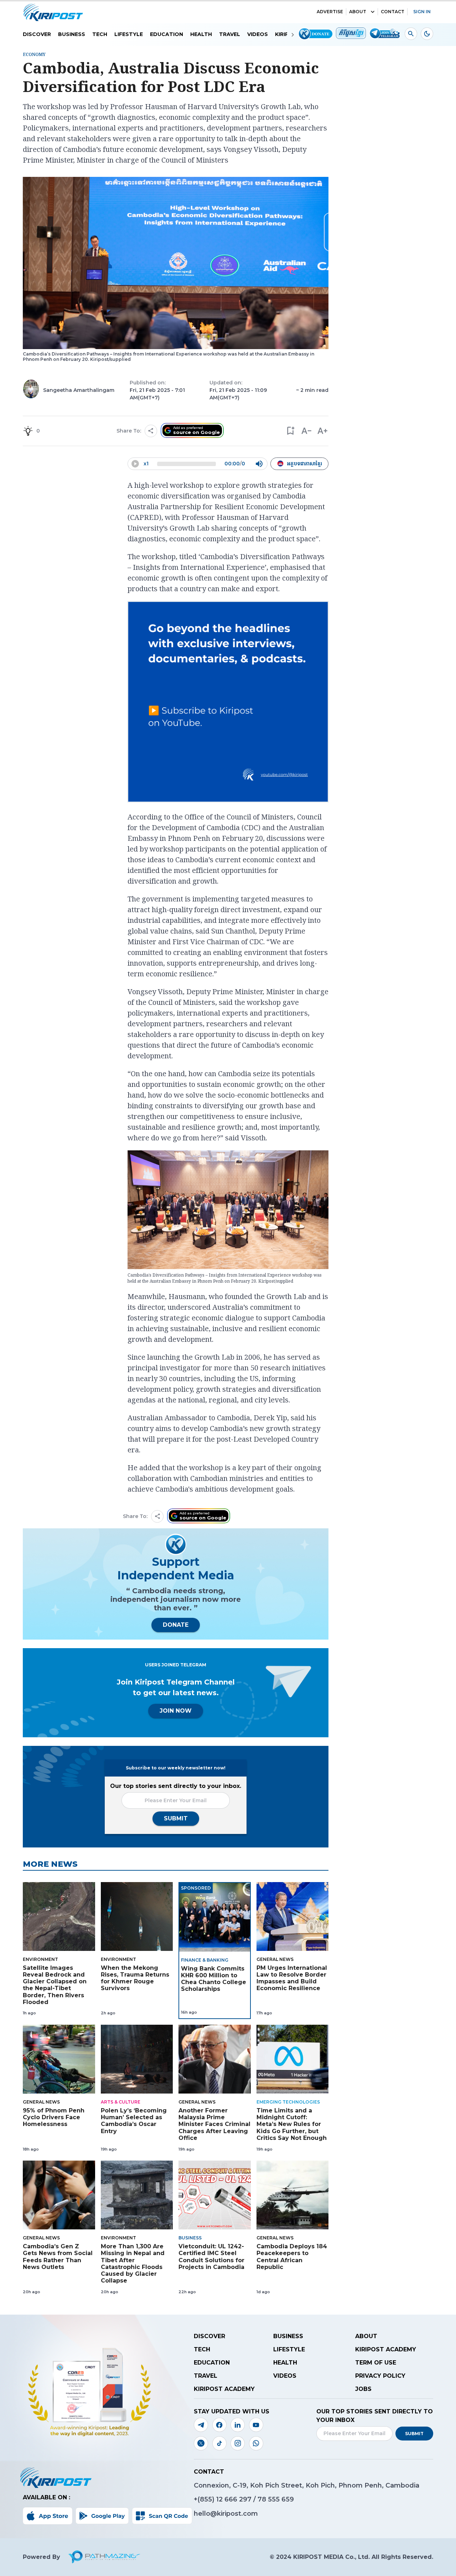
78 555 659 (276, 2499)
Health (201, 34)
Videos (258, 34)
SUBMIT (176, 1818)
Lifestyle (129, 34)
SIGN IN (422, 12)
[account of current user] (411, 34)
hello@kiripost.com (226, 2514)
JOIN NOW (176, 1711)
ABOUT (358, 12)
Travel (230, 34)
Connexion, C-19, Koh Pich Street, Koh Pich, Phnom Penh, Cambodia (307, 2485)
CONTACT (393, 12)
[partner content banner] (228, 703)
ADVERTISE (330, 12)
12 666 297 (235, 2499)
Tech (100, 34)
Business (72, 34)
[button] (290, 431)
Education (167, 34)
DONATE (176, 1625)
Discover (37, 34)
